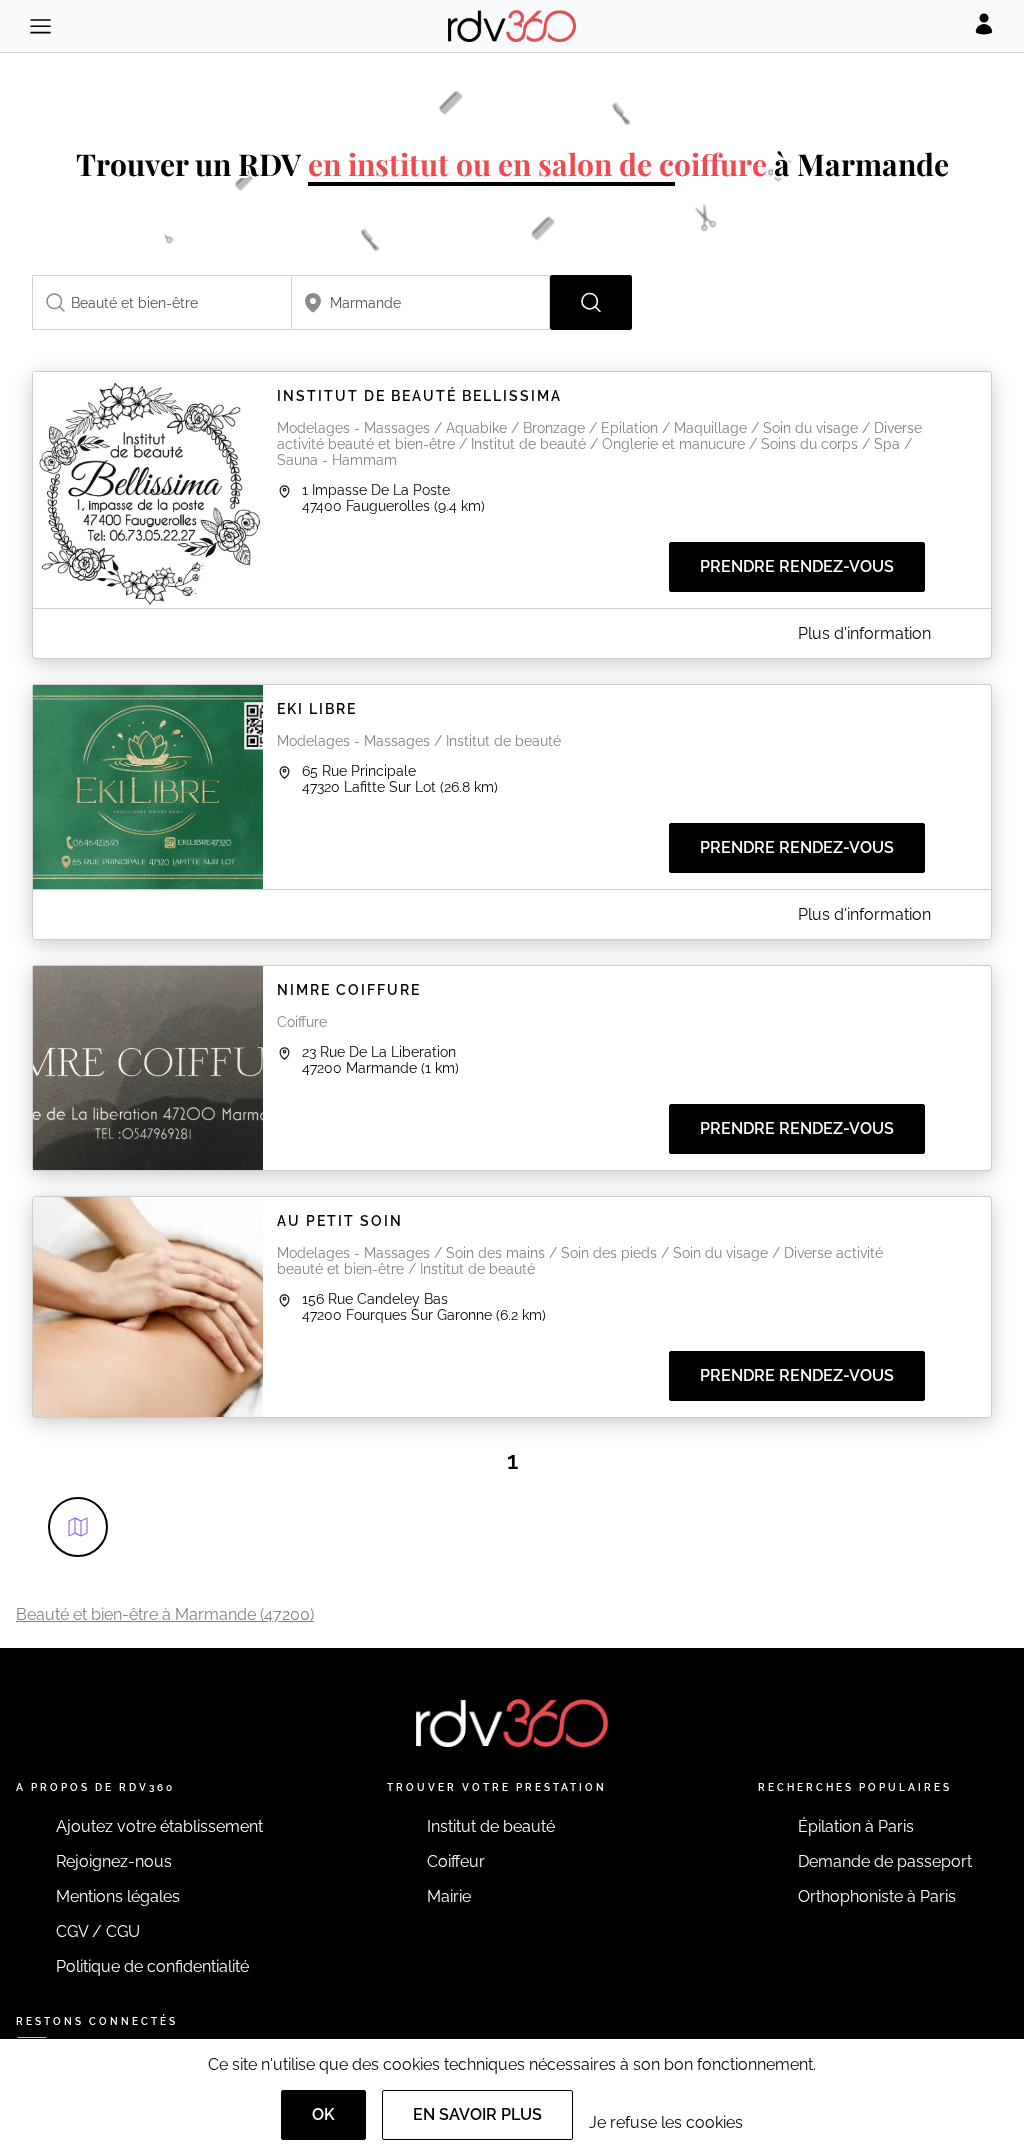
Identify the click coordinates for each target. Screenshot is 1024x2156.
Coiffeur (456, 1861)
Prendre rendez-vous (797, 566)
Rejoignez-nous (114, 1861)
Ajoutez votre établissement (159, 1826)
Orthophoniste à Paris (877, 1896)
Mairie (449, 1896)
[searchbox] (162, 302)
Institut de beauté (491, 1826)
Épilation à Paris (856, 1826)
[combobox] (162, 302)
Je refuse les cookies (666, 2122)
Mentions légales (118, 1896)
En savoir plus (477, 2114)
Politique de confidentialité (152, 1966)
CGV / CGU (98, 1931)
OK (323, 2114)
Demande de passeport (885, 1861)
